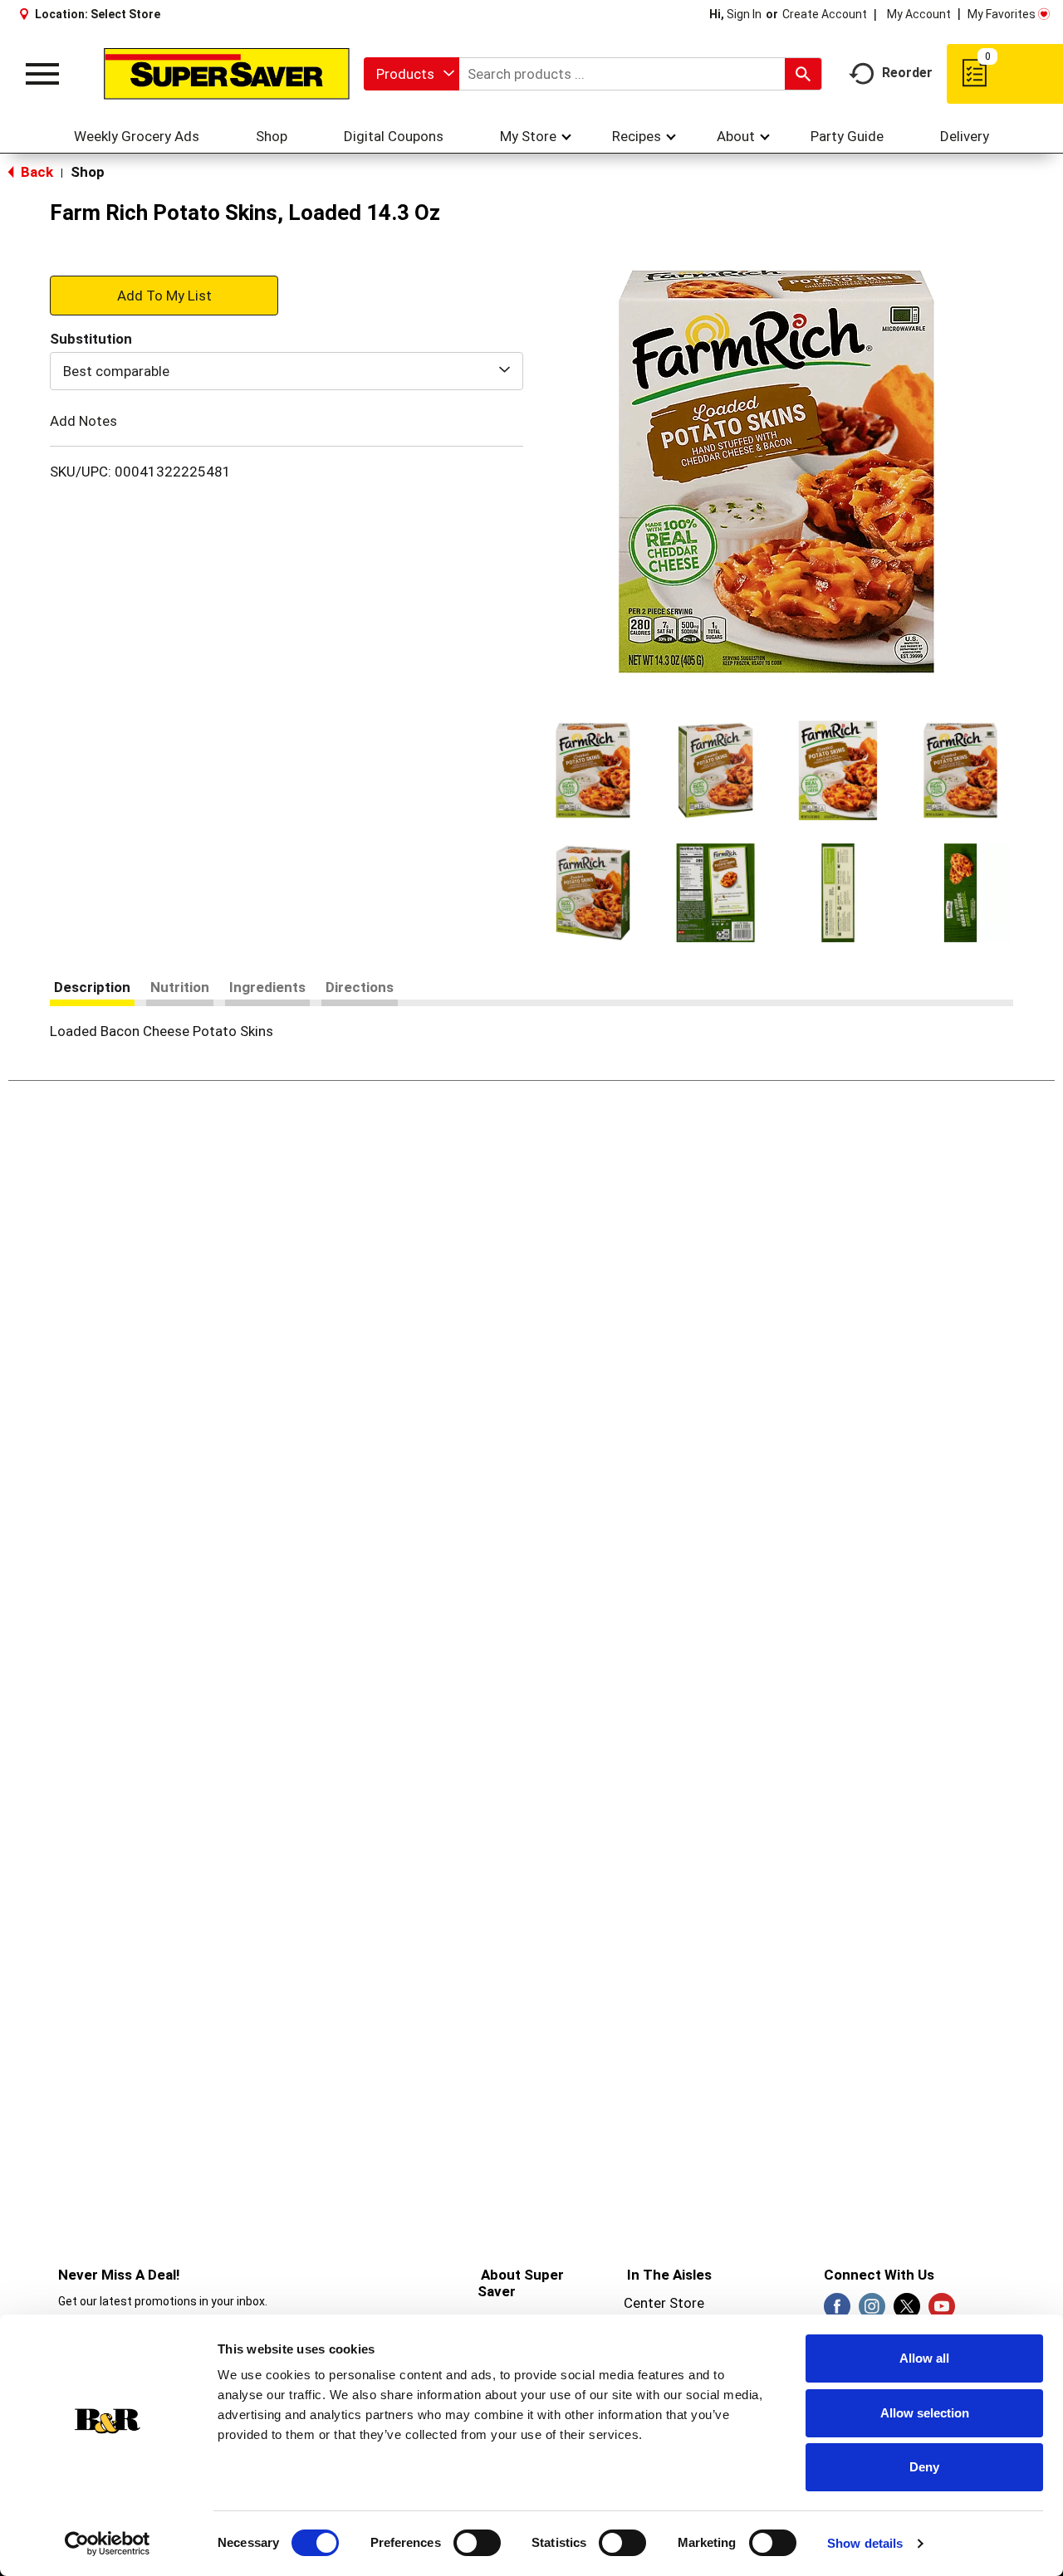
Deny (924, 2467)
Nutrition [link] (180, 987)
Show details (865, 2543)
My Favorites (1002, 14)
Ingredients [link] (267, 987)
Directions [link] (360, 987)
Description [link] (92, 987)
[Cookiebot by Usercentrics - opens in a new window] (108, 2544)
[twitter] (907, 2311)
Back (35, 172)
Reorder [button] (907, 73)
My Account (919, 14)
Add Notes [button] (83, 421)
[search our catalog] (803, 74)
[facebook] (837, 2311)
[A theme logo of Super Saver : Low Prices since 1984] (227, 74)
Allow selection (925, 2413)
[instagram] (872, 2311)
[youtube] (942, 2311)
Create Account (825, 14)
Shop (88, 172)
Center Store (664, 2303)
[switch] (477, 2543)
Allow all (924, 2358)
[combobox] (411, 74)
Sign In (744, 14)
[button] (593, 770)
